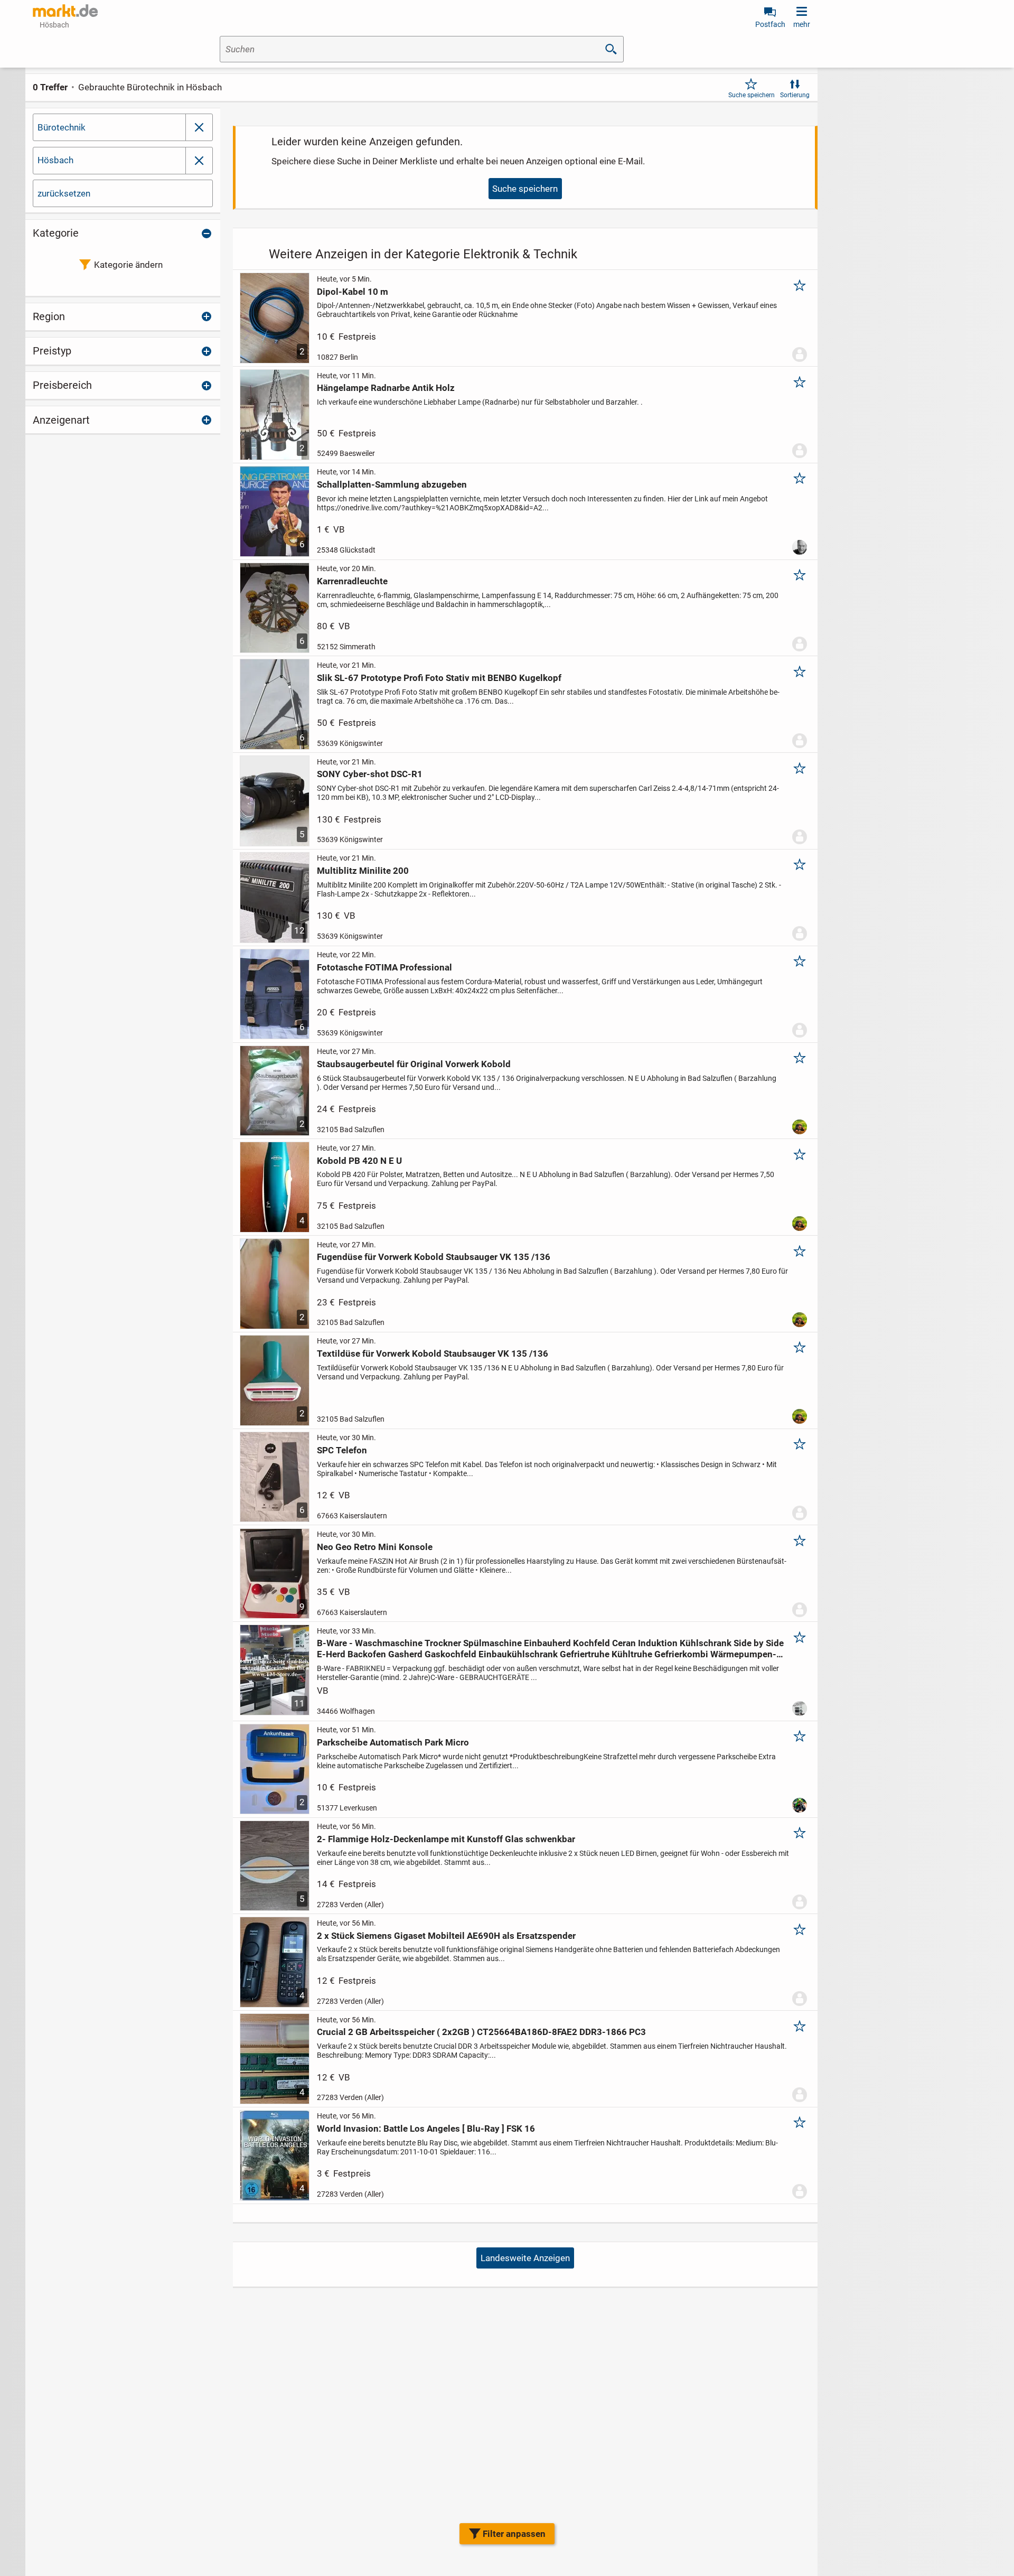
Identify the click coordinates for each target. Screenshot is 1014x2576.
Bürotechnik (62, 127)
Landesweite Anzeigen (525, 2258)
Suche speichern (752, 95)
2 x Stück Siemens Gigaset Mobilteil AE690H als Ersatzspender (446, 1936)
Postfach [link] (770, 24)
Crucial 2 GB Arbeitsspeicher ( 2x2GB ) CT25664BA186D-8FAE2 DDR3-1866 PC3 (481, 2032)
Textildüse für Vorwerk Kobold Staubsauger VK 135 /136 (433, 1354)
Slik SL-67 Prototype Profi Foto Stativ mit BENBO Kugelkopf (439, 678)
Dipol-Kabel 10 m (353, 292)
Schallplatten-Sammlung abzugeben (392, 484)
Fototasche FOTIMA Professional (384, 967)
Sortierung (795, 95)
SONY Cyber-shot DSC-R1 (370, 774)
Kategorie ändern (128, 265)
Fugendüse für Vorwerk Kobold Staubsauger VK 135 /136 (434, 1257)
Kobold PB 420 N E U (359, 1161)
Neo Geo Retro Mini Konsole (375, 1547)
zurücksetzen (64, 193)
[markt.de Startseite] (65, 11)
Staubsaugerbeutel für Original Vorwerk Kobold (414, 1064)
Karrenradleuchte (352, 581)
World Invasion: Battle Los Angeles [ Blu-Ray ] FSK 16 (426, 2129)
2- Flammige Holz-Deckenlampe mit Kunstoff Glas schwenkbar (446, 1839)
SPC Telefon (342, 1450)
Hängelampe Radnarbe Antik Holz (386, 388)
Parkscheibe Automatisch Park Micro (393, 1742)
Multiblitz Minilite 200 (363, 871)
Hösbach (55, 160)
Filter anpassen (514, 2534)
